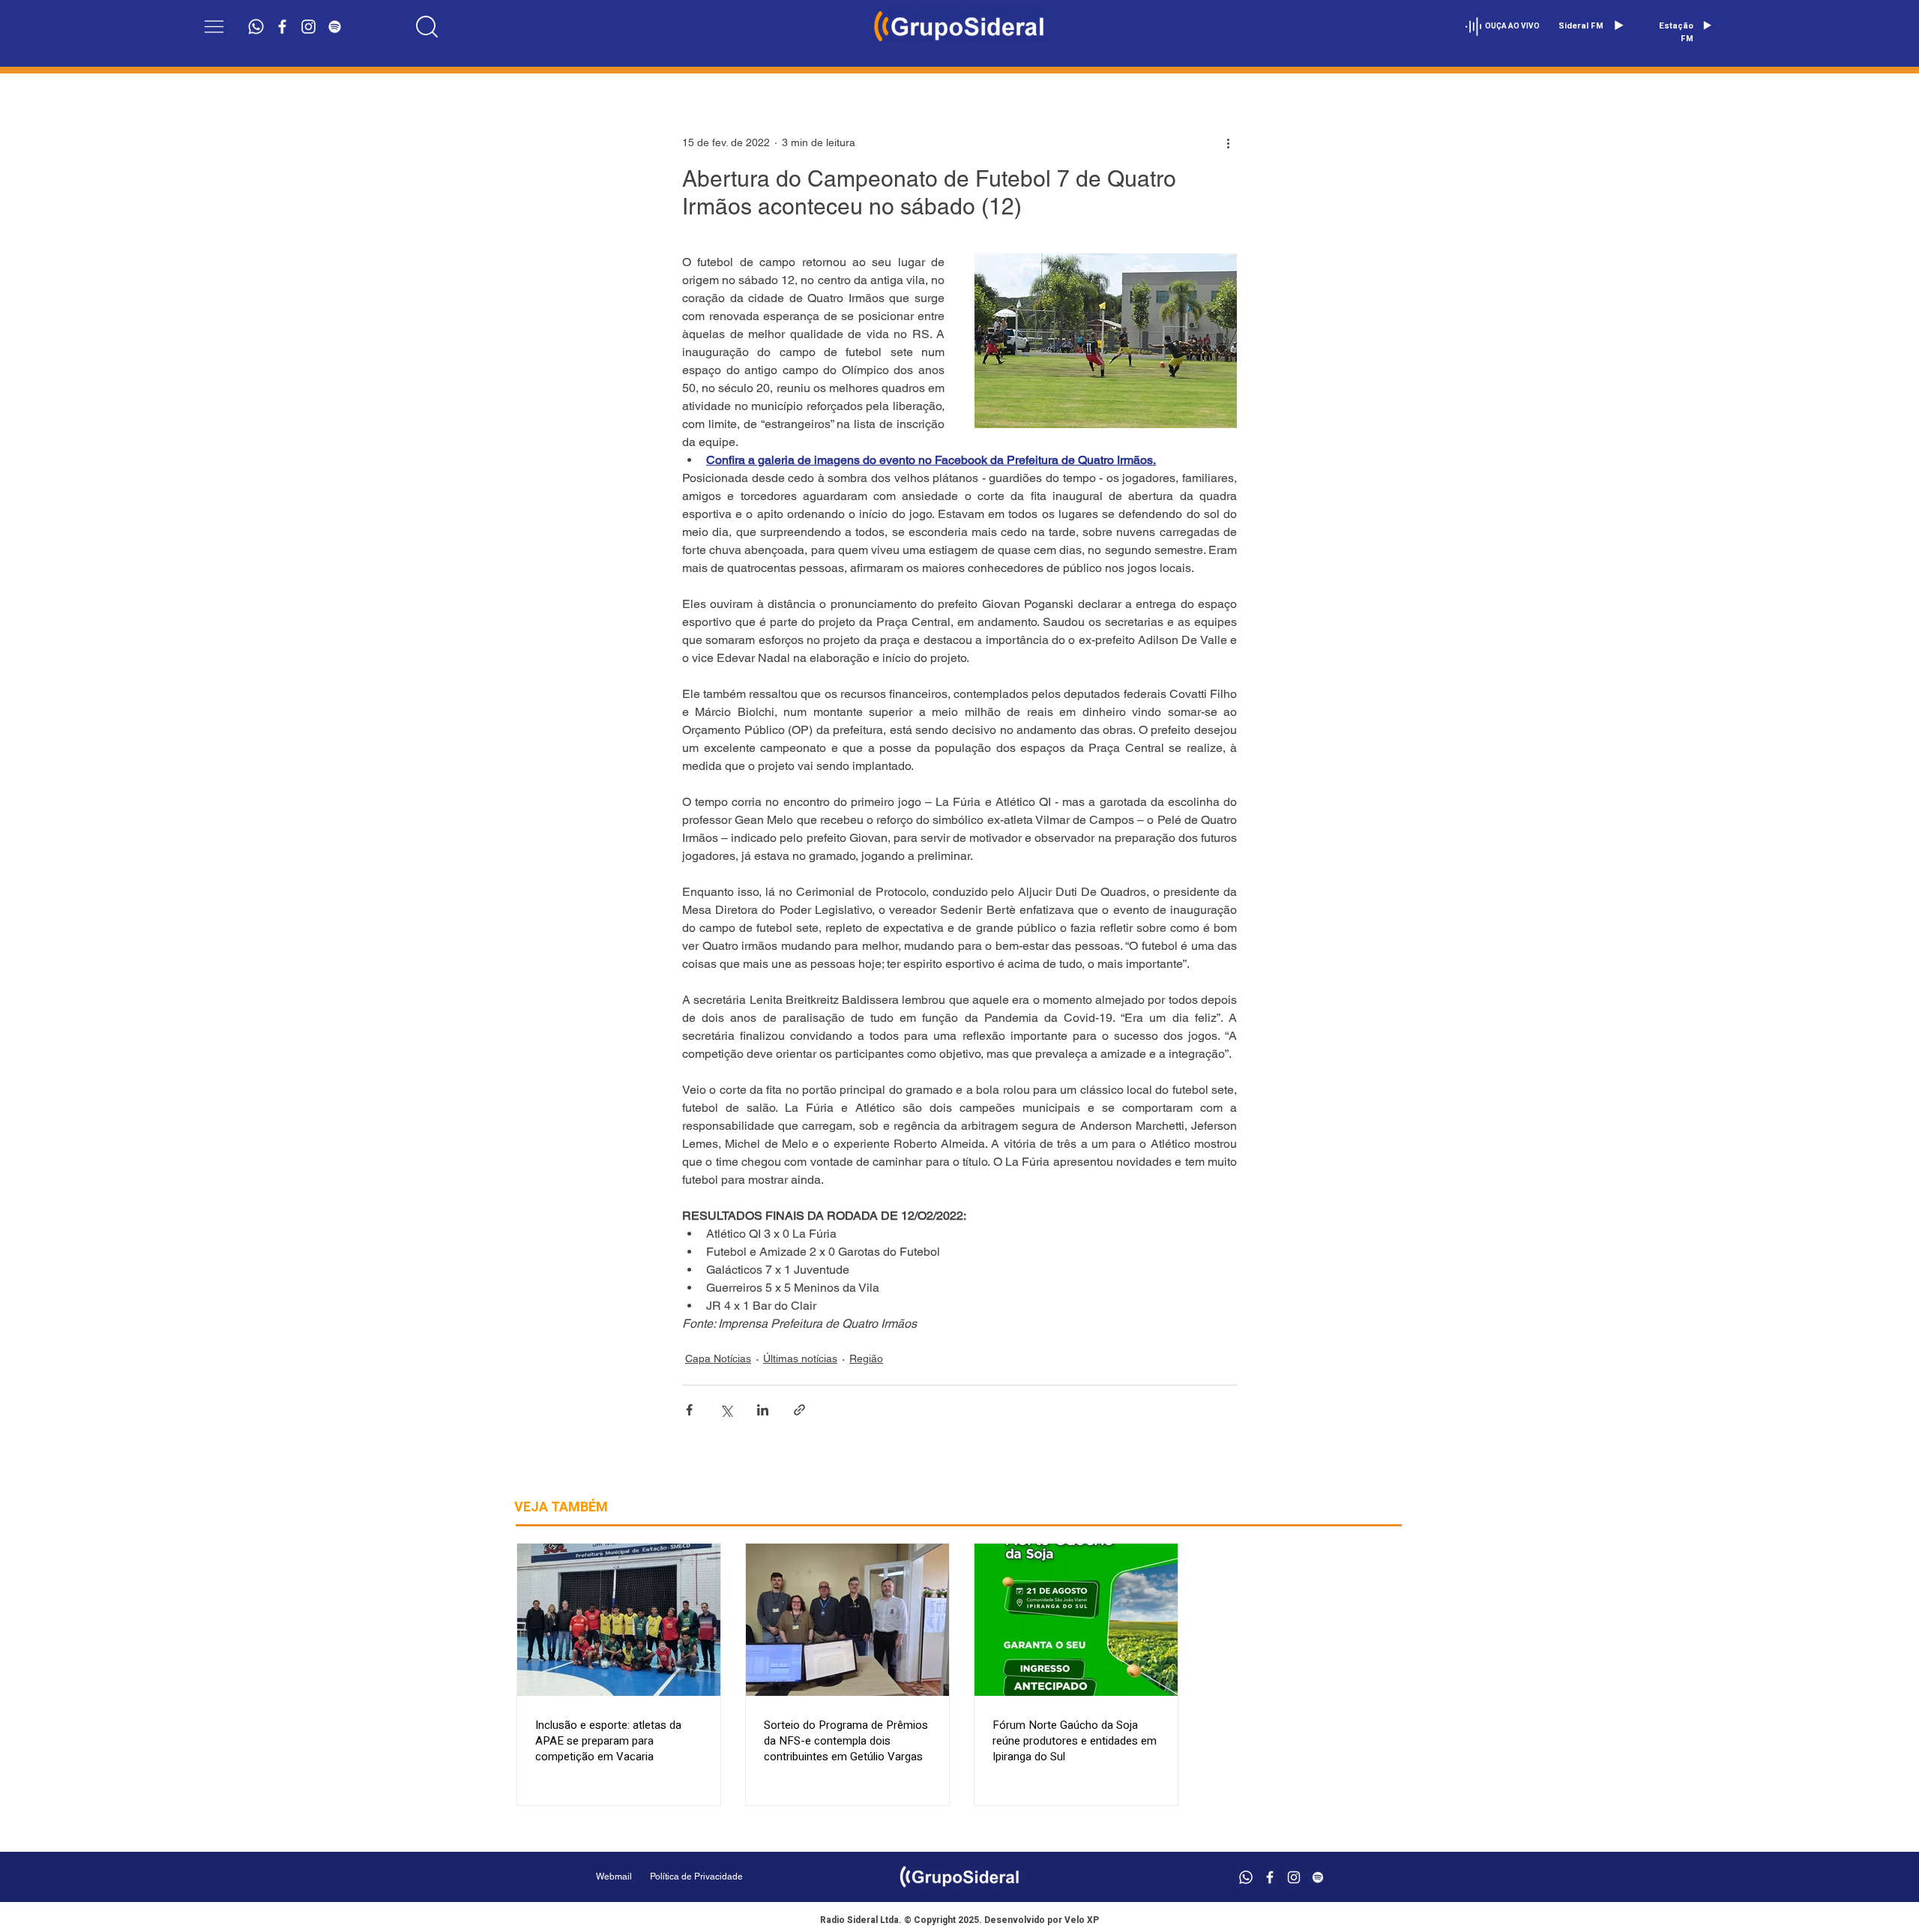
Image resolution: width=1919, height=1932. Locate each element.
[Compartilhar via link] (799, 1410)
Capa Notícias (718, 1358)
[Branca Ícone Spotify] (335, 27)
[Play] (1618, 25)
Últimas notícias (800, 1358)
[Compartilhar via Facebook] (689, 1410)
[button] (214, 27)
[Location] (427, 26)
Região (866, 1358)
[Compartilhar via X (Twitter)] (726, 1410)
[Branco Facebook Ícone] (282, 27)
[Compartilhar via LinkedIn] (763, 1410)
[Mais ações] (1228, 142)
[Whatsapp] (256, 27)
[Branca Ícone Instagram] (308, 27)
